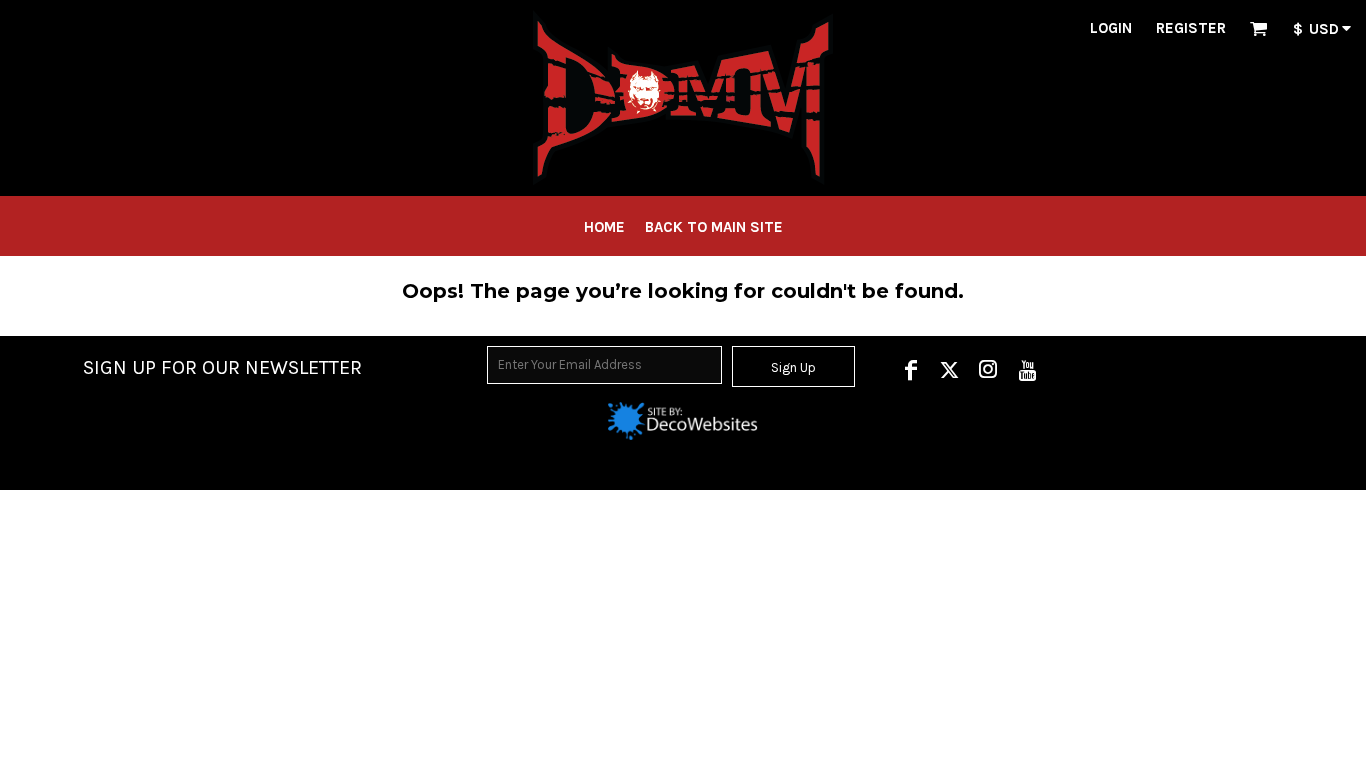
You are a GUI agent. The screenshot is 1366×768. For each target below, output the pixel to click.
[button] (1259, 28)
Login (1111, 28)
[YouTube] (1027, 369)
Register (1191, 28)
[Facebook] (910, 369)
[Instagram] (988, 369)
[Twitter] (949, 369)
